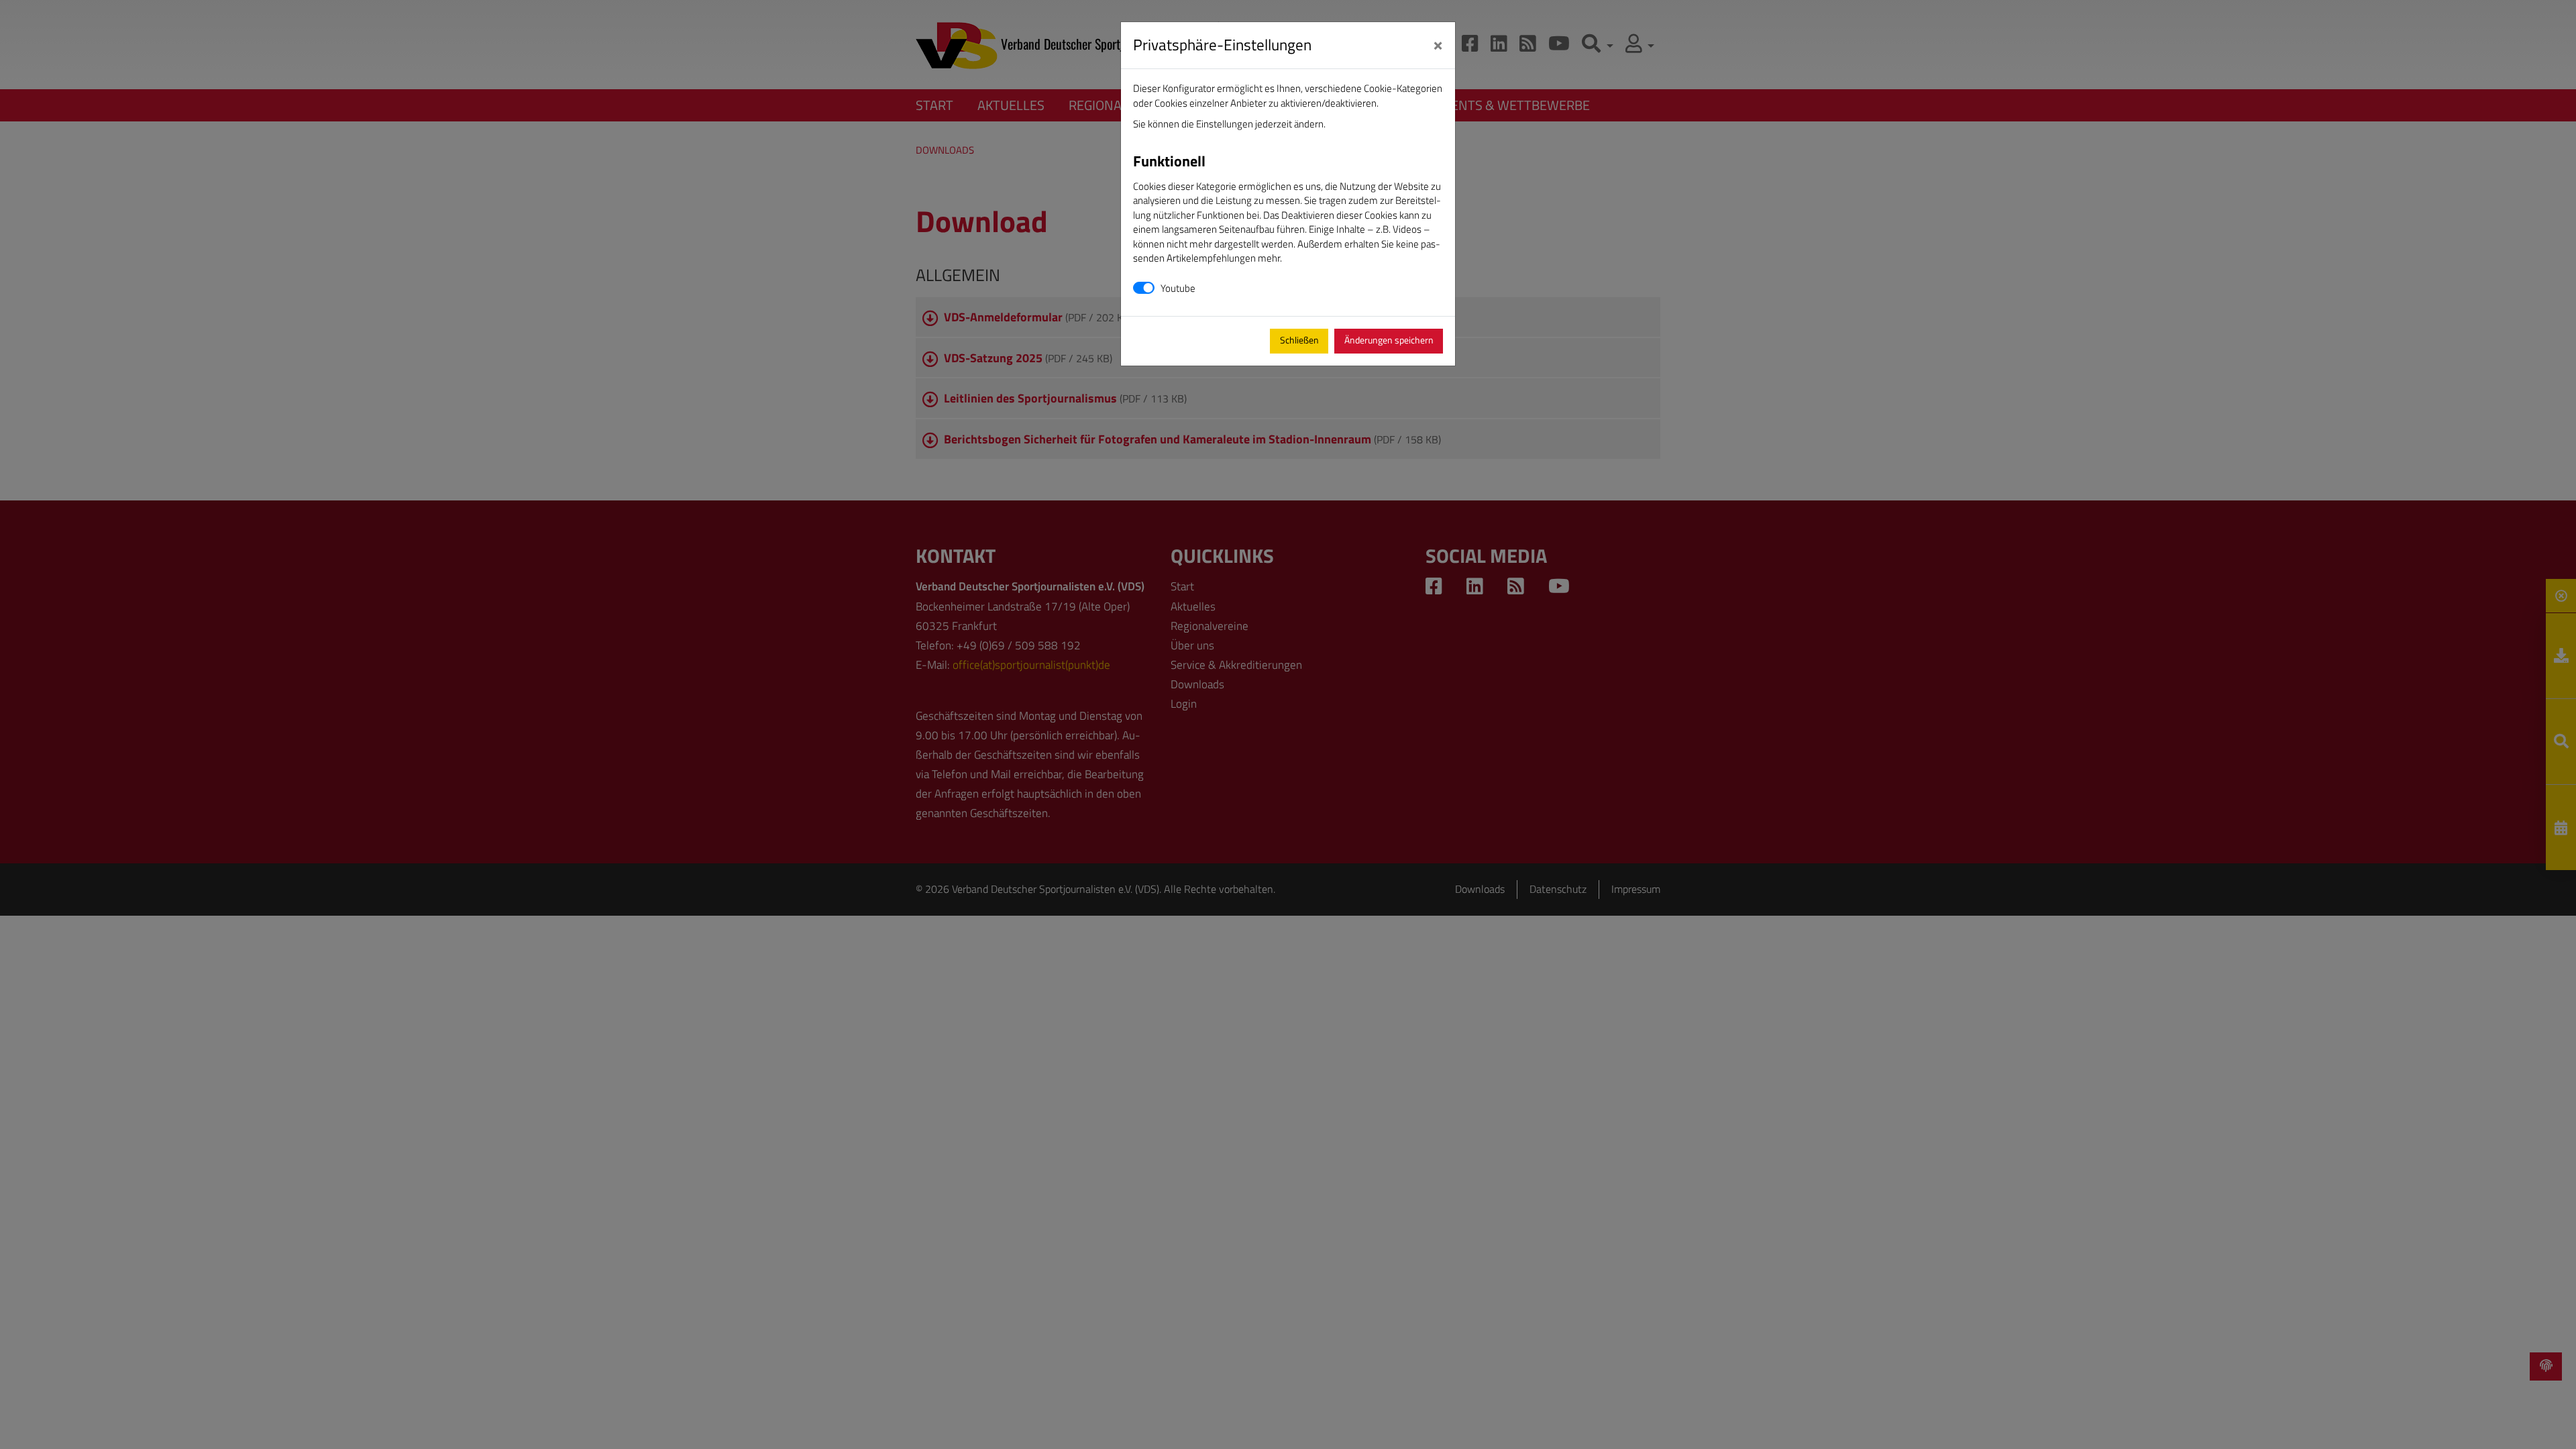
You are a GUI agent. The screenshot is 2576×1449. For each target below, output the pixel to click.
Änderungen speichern (1389, 340)
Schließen (1299, 340)
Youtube (1178, 288)
